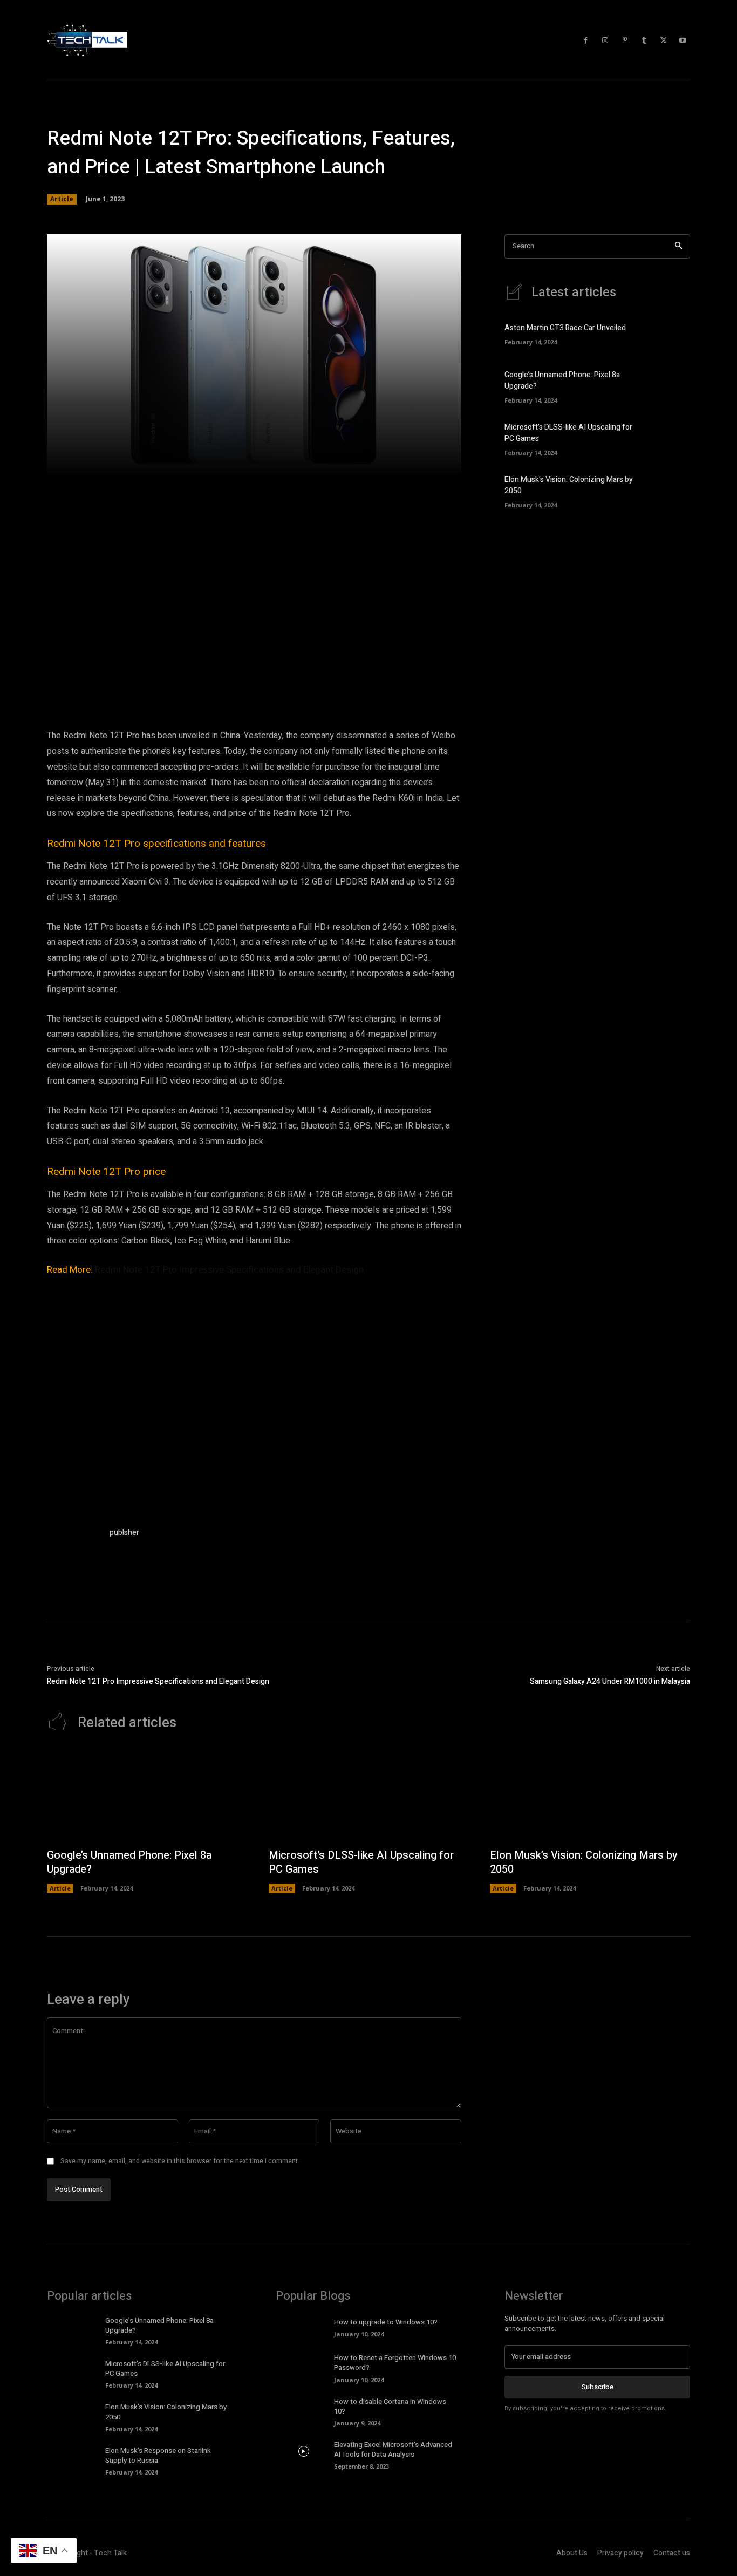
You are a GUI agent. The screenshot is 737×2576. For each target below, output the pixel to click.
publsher (124, 1532)
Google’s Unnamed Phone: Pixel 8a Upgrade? (129, 1862)
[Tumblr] (644, 40)
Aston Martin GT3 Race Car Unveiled (565, 328)
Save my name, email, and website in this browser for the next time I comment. (180, 2161)
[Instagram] (605, 40)
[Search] (678, 246)
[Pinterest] (625, 40)
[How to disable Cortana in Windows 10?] (303, 2408)
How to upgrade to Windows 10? (386, 2322)
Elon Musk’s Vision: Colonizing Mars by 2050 (584, 1862)
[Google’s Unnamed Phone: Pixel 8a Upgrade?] (671, 385)
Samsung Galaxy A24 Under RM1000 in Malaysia (610, 1681)
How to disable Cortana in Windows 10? (390, 2406)
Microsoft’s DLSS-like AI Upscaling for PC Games (361, 1862)
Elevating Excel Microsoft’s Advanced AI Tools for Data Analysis (393, 2449)
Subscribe (598, 2387)
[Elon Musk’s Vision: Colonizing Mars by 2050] (671, 490)
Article (62, 199)
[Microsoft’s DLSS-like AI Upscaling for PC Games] (671, 438)
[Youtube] (683, 40)
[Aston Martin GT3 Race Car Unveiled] (671, 333)
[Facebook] (586, 40)
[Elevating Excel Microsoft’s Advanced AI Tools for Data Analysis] (303, 2451)
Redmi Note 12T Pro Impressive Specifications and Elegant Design (229, 1269)
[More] (409, 463)
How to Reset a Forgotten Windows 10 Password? (395, 2363)
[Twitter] (664, 40)
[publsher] (73, 1553)
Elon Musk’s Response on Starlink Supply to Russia (158, 2455)
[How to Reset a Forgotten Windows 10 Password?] (303, 2364)
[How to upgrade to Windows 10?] (303, 2327)
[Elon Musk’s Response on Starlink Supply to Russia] (75, 2457)
